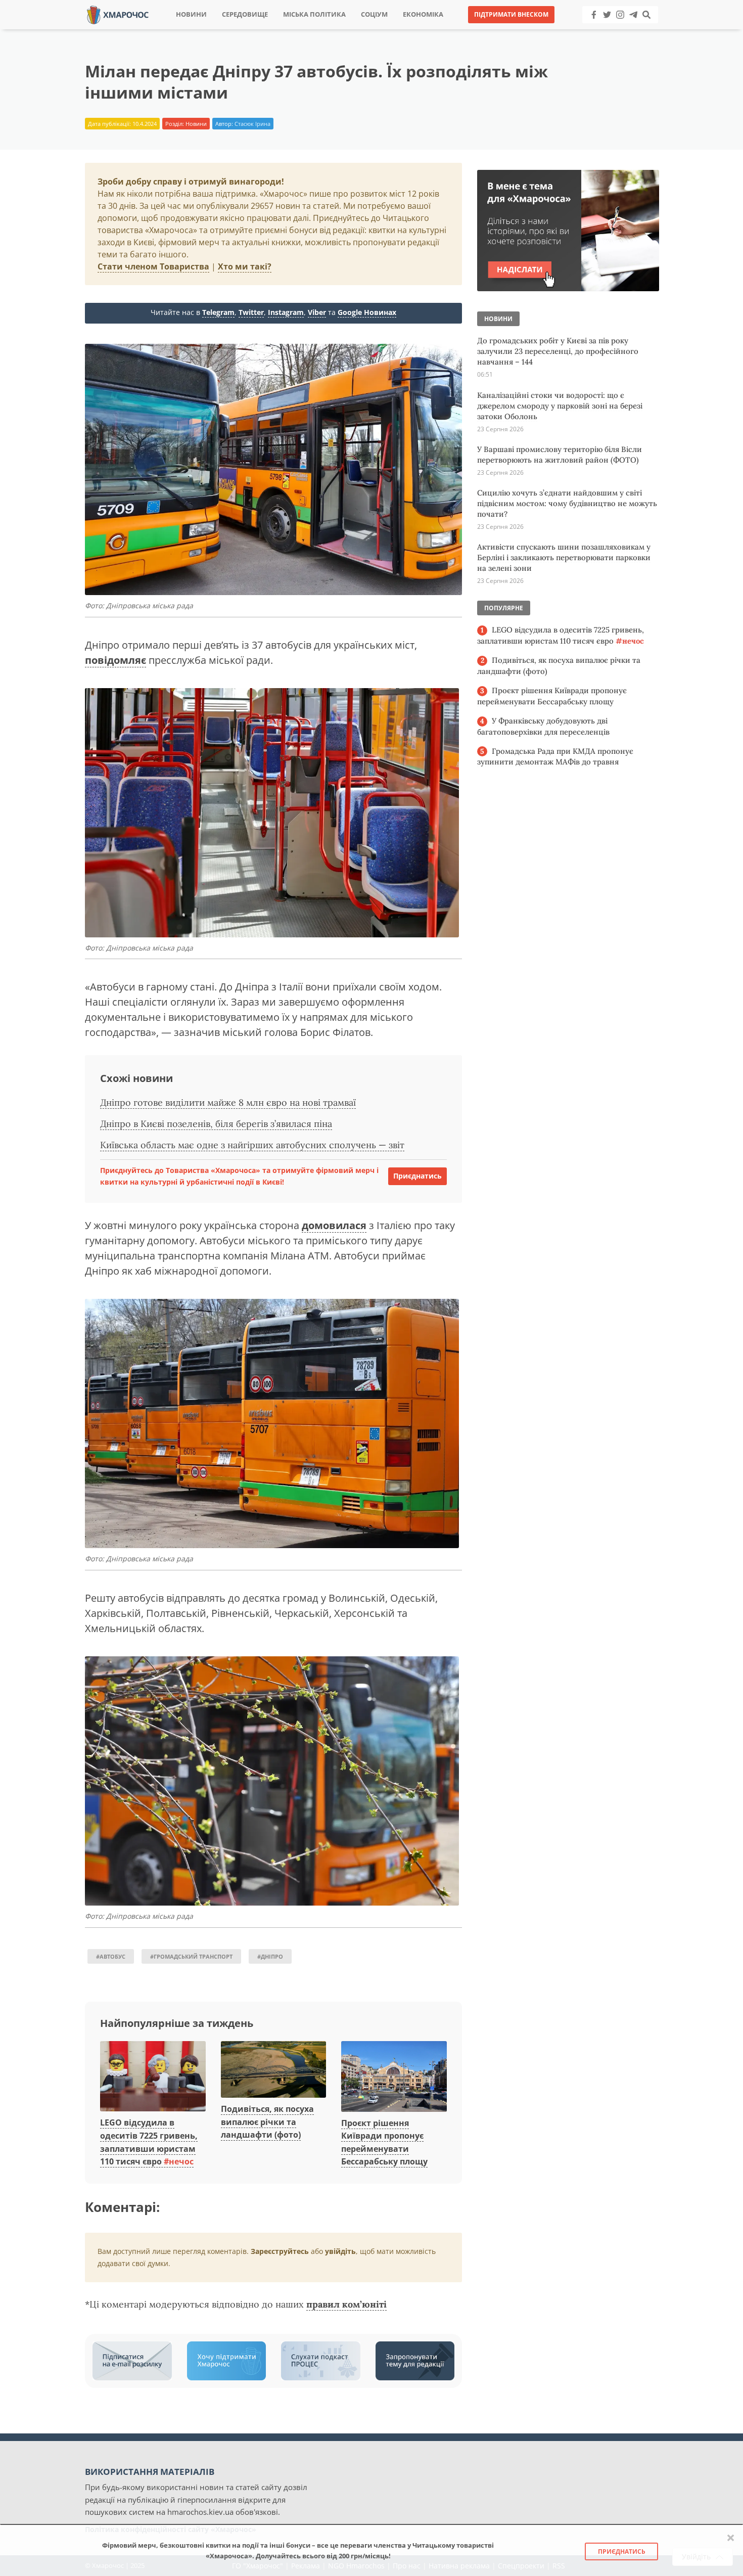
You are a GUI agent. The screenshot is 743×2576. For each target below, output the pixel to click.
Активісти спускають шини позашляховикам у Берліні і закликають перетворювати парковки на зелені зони (564, 557)
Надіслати (404, 30)
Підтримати (470, 30)
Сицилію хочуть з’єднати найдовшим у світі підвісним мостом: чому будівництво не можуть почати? (567, 503)
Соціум (374, 14)
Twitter (251, 312)
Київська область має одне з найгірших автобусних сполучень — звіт (252, 1145)
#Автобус (111, 1956)
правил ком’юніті (346, 2304)
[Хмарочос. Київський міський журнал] (118, 14)
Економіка (423, 14)
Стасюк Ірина (252, 124)
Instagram (286, 312)
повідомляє (115, 660)
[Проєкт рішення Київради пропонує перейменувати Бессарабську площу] (394, 2077)
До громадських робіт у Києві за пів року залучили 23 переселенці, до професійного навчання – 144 (558, 351)
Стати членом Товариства (153, 266)
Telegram (218, 312)
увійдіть (340, 2251)
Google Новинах (367, 312)
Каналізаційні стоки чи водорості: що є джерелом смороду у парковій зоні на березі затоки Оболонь (560, 406)
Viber (317, 312)
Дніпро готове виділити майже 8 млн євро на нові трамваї (228, 1102)
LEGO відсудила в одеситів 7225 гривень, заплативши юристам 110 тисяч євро (561, 635)
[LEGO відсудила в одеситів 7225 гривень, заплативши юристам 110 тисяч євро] (153, 2077)
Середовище (245, 14)
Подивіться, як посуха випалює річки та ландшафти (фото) (267, 2122)
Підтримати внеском (511, 14)
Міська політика (314, 14)
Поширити (282, 30)
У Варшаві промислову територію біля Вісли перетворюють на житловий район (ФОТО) (560, 455)
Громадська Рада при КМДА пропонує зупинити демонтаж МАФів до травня (555, 757)
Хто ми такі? (245, 266)
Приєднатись (417, 1176)
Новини (191, 14)
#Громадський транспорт (191, 1956)
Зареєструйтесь (280, 2251)
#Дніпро (270, 1956)
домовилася (334, 1225)
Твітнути (343, 30)
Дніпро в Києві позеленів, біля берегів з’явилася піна (216, 1124)
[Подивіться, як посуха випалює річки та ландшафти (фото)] (274, 2070)
